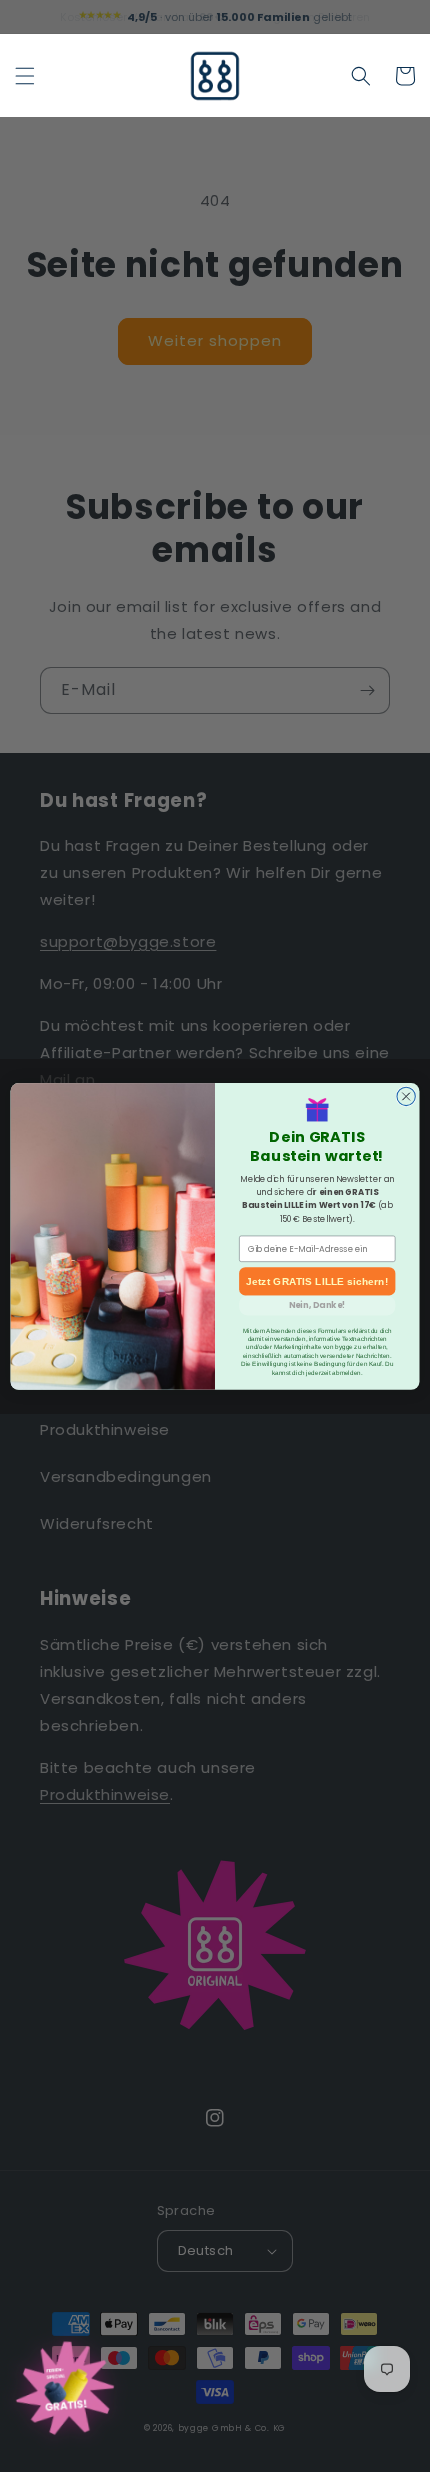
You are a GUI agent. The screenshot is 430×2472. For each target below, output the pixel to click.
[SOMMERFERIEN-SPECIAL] (65, 2391)
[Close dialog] (406, 1096)
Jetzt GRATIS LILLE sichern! (317, 1281)
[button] (25, 76)
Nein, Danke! (317, 1305)
